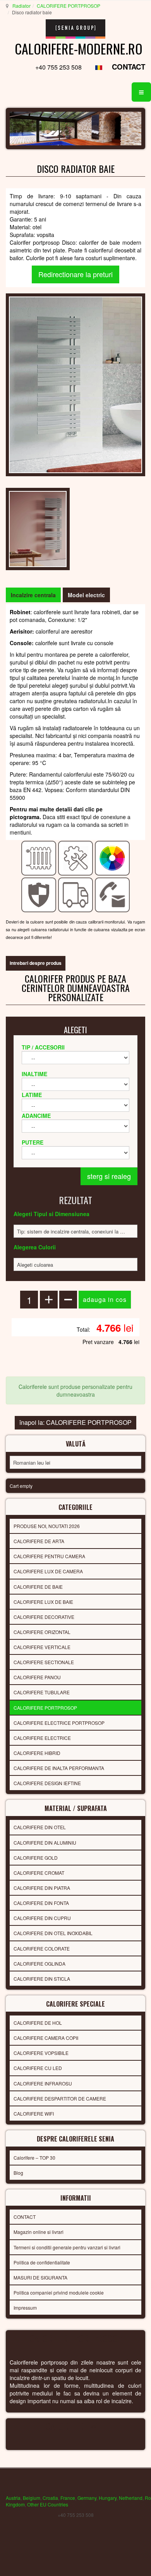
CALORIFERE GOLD (36, 1858)
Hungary (108, 2498)
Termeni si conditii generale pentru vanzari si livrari (67, 2247)
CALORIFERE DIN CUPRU (42, 1918)
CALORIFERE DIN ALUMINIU (45, 1843)
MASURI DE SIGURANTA (40, 2277)
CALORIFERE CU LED (38, 2068)
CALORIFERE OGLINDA (39, 1964)
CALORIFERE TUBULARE (42, 1692)
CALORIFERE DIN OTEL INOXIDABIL (53, 1933)
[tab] (33, 595)
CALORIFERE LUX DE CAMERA (48, 1571)
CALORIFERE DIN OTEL (40, 1827)
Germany (87, 2498)
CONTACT (129, 67)
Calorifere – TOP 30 (34, 2158)
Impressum (25, 2308)
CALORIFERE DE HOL (38, 2023)
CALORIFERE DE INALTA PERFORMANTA (59, 1768)
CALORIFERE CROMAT (39, 1873)
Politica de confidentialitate (42, 2262)
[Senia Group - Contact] (112, 894)
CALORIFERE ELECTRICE (42, 1738)
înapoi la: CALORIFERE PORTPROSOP (75, 1422)
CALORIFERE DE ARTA (39, 1541)
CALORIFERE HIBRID (37, 1753)
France (68, 2498)
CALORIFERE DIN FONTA (41, 1903)
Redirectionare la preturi (75, 274)
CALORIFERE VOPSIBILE (41, 2053)
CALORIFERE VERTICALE (42, 1647)
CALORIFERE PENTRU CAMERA (49, 1556)
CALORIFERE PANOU (37, 1677)
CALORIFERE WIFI (34, 2113)
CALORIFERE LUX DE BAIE (43, 1602)
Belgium (32, 2498)
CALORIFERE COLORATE (42, 1948)
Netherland (131, 2498)
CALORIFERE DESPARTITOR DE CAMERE (60, 2098)
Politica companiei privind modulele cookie (59, 2292)
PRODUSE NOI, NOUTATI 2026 (47, 1526)
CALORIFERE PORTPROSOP (69, 6)
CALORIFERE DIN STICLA (42, 1979)
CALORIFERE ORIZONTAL (42, 1632)
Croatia (50, 2498)
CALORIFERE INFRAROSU (43, 2083)
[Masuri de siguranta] (39, 894)
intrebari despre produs (36, 963)
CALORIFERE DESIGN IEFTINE (47, 1783)
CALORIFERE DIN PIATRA (42, 1888)
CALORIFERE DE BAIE (38, 1587)
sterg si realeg (109, 1176)
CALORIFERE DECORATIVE (44, 1617)
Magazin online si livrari (39, 2232)
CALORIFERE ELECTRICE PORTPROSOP (59, 1723)
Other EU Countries (48, 2504)
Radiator (21, 6)
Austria (13, 2498)
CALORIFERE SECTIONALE (44, 1662)
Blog (18, 2173)
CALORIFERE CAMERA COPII (46, 2038)
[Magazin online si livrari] (76, 894)
